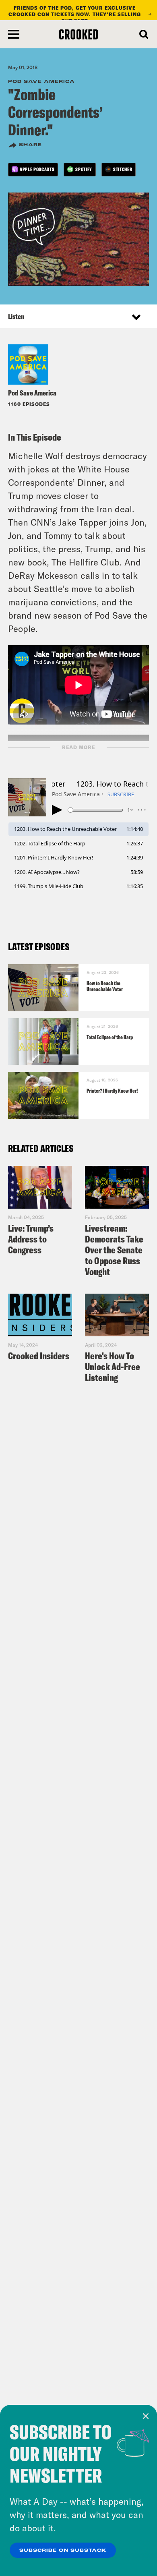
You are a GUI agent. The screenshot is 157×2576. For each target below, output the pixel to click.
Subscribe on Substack (63, 2551)
